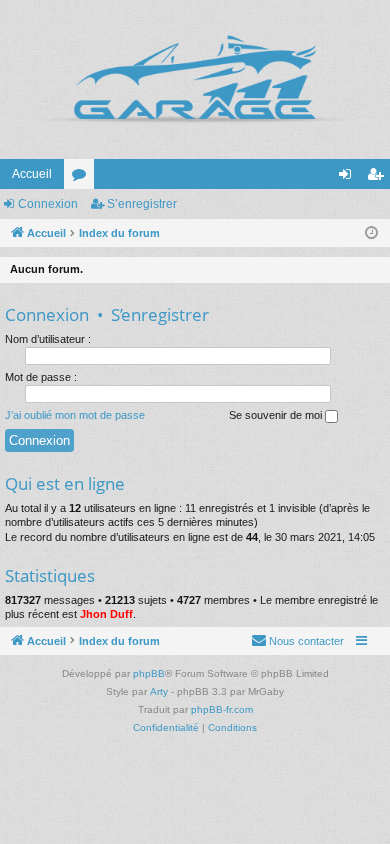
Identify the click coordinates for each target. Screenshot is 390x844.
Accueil (32, 174)
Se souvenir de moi (277, 415)
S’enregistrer (142, 204)
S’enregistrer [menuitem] (379, 178)
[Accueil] (195, 79)
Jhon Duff (106, 614)
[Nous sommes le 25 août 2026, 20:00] (371, 233)
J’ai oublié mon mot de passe (75, 415)
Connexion (48, 204)
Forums (83, 178)
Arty (159, 691)
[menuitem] (297, 641)
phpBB (149, 673)
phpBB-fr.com (222, 709)
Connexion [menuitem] (349, 178)
